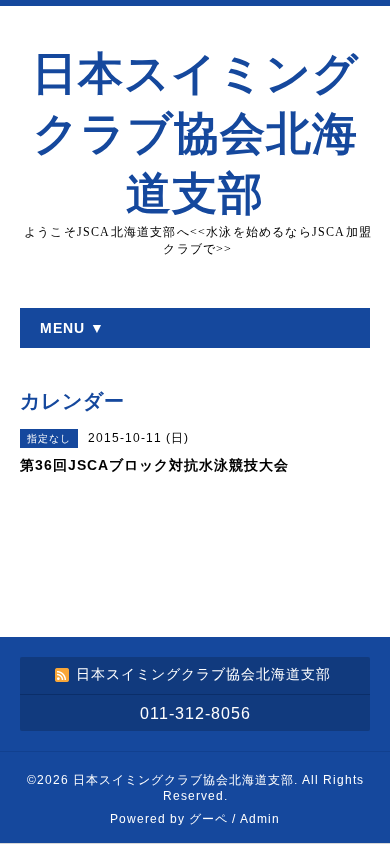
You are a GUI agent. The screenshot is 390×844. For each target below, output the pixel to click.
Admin (260, 819)
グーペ (208, 819)
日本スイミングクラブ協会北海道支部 (195, 134)
